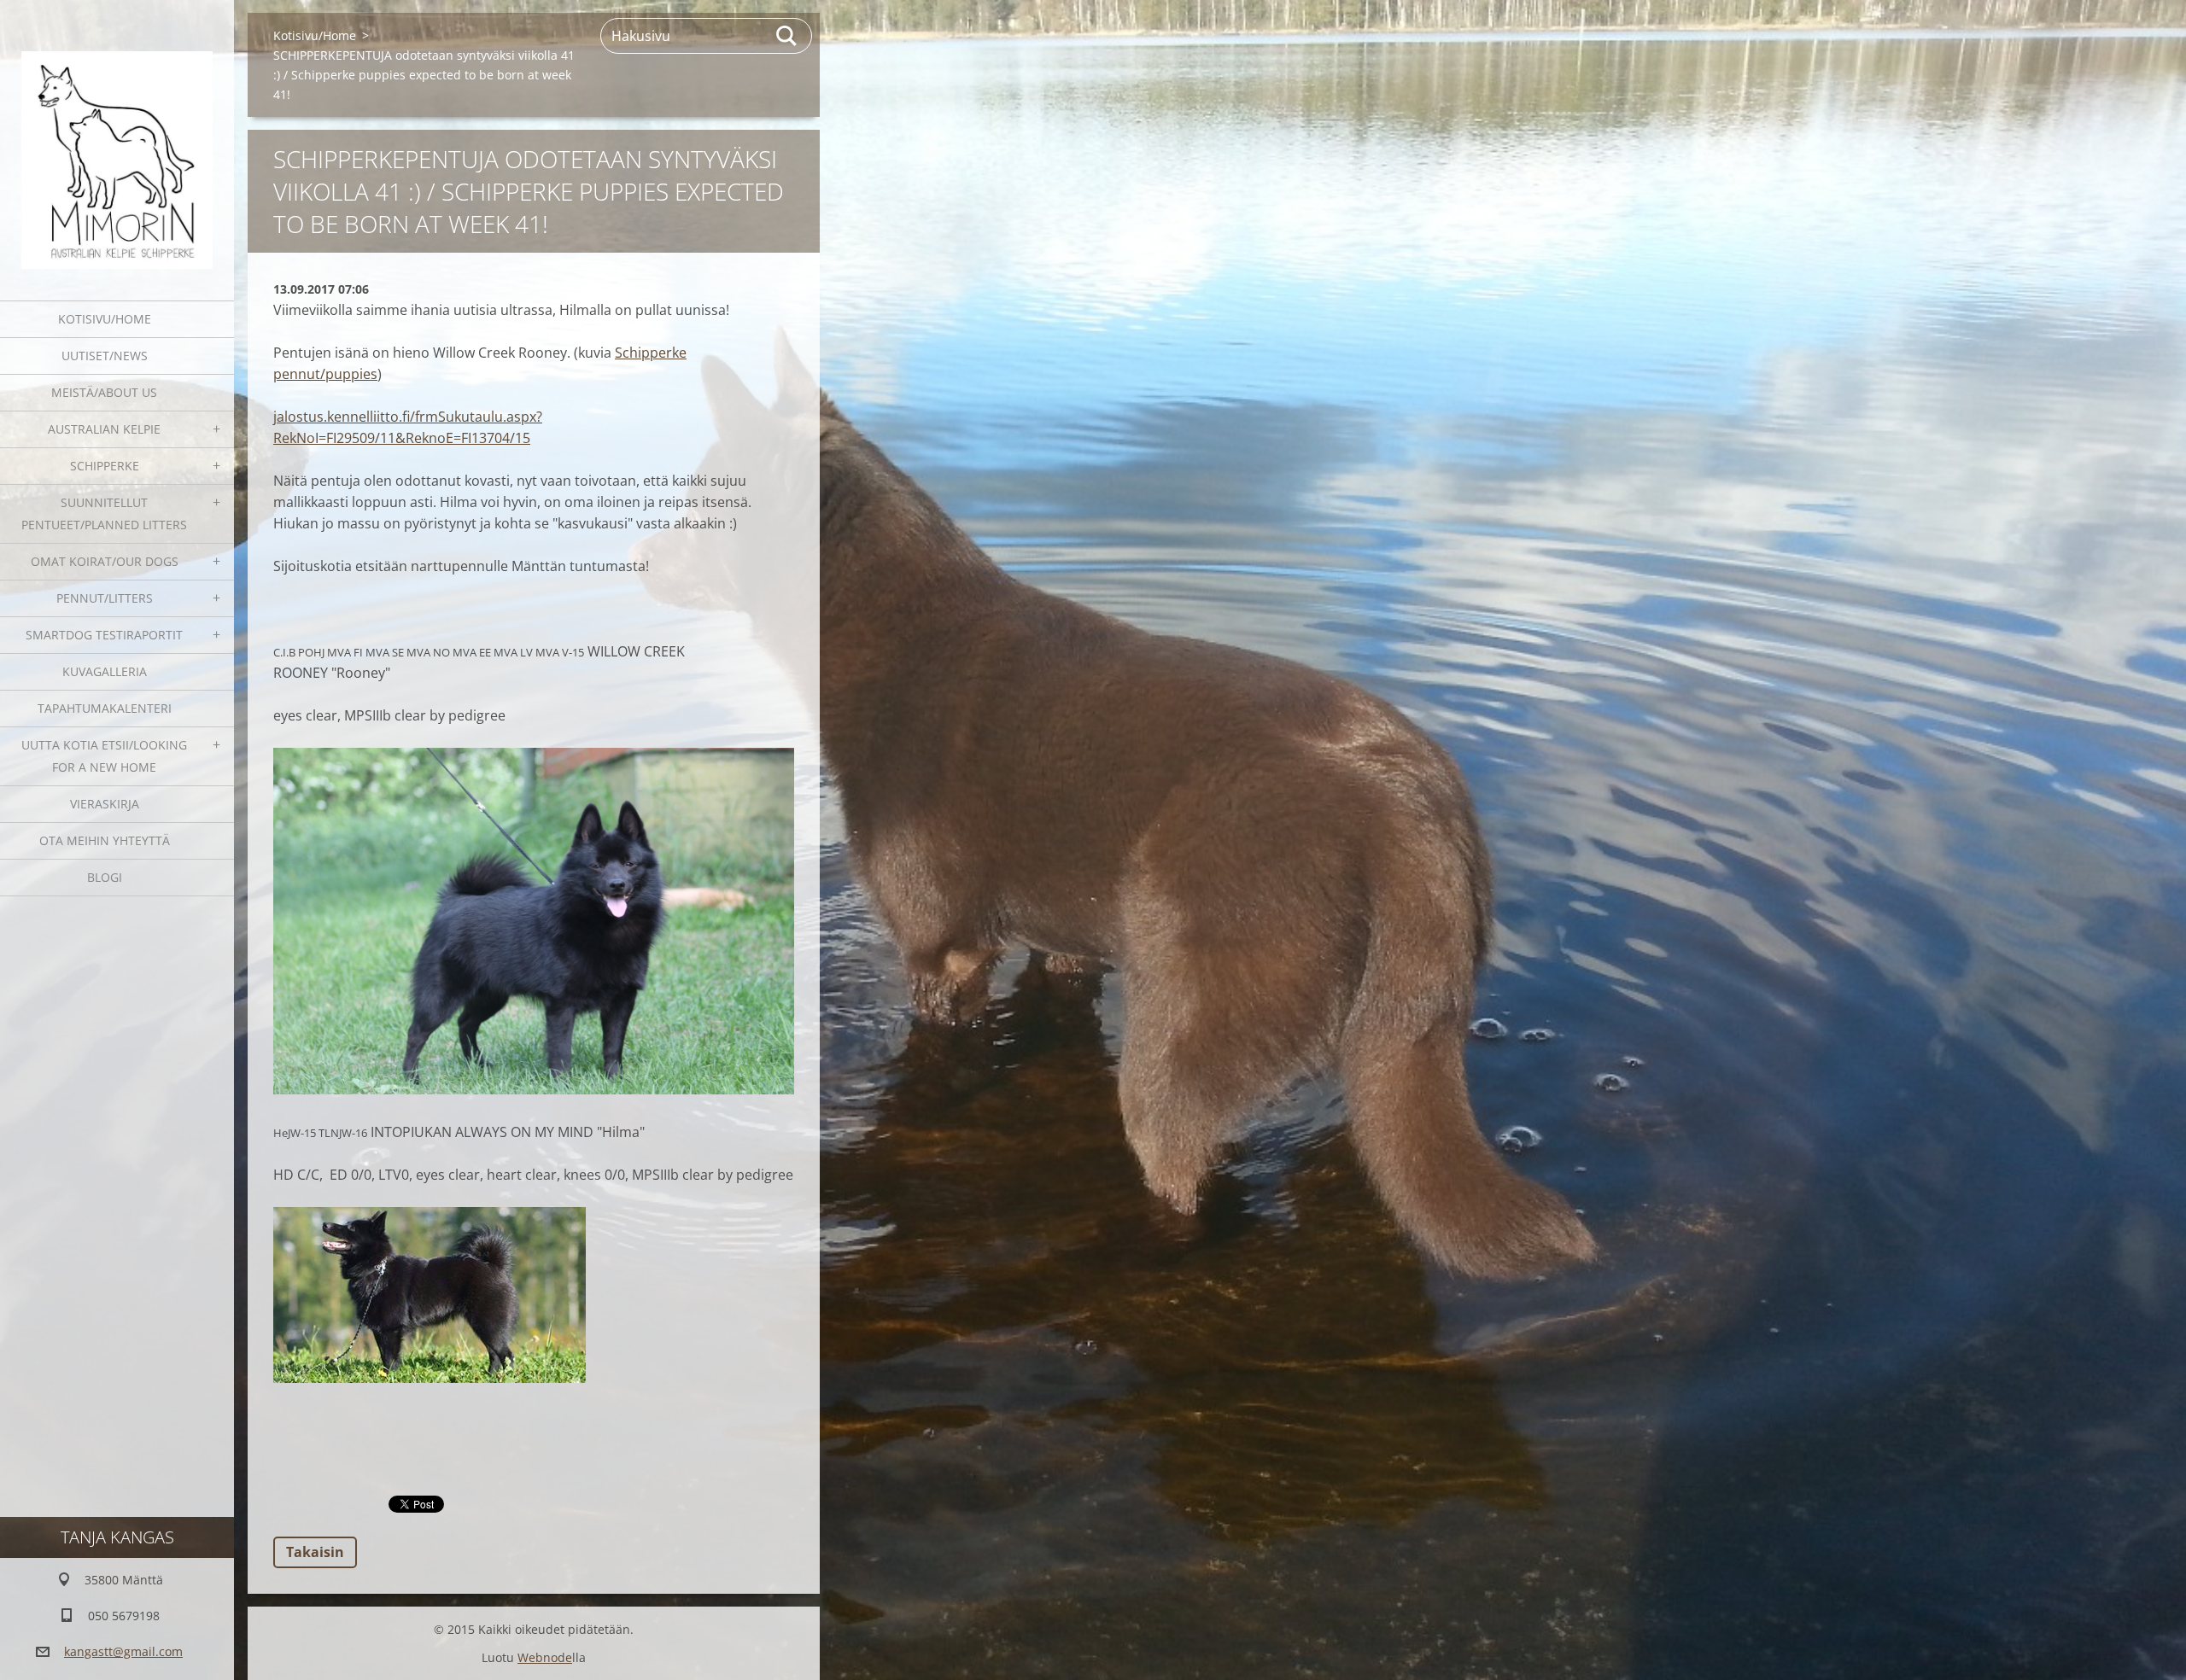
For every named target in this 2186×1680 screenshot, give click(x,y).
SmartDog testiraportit (104, 635)
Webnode (545, 1657)
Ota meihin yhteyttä (105, 840)
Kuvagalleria (105, 671)
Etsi (787, 36)
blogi (105, 877)
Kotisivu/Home (105, 319)
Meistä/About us (104, 392)
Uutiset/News (105, 356)
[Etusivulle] (117, 140)
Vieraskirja (105, 804)
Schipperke (105, 466)
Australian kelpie (104, 429)
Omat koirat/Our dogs (105, 561)
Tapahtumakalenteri (105, 708)
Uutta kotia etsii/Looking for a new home (104, 756)
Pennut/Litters (105, 598)
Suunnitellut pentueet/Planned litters (104, 513)
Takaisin (315, 1552)
